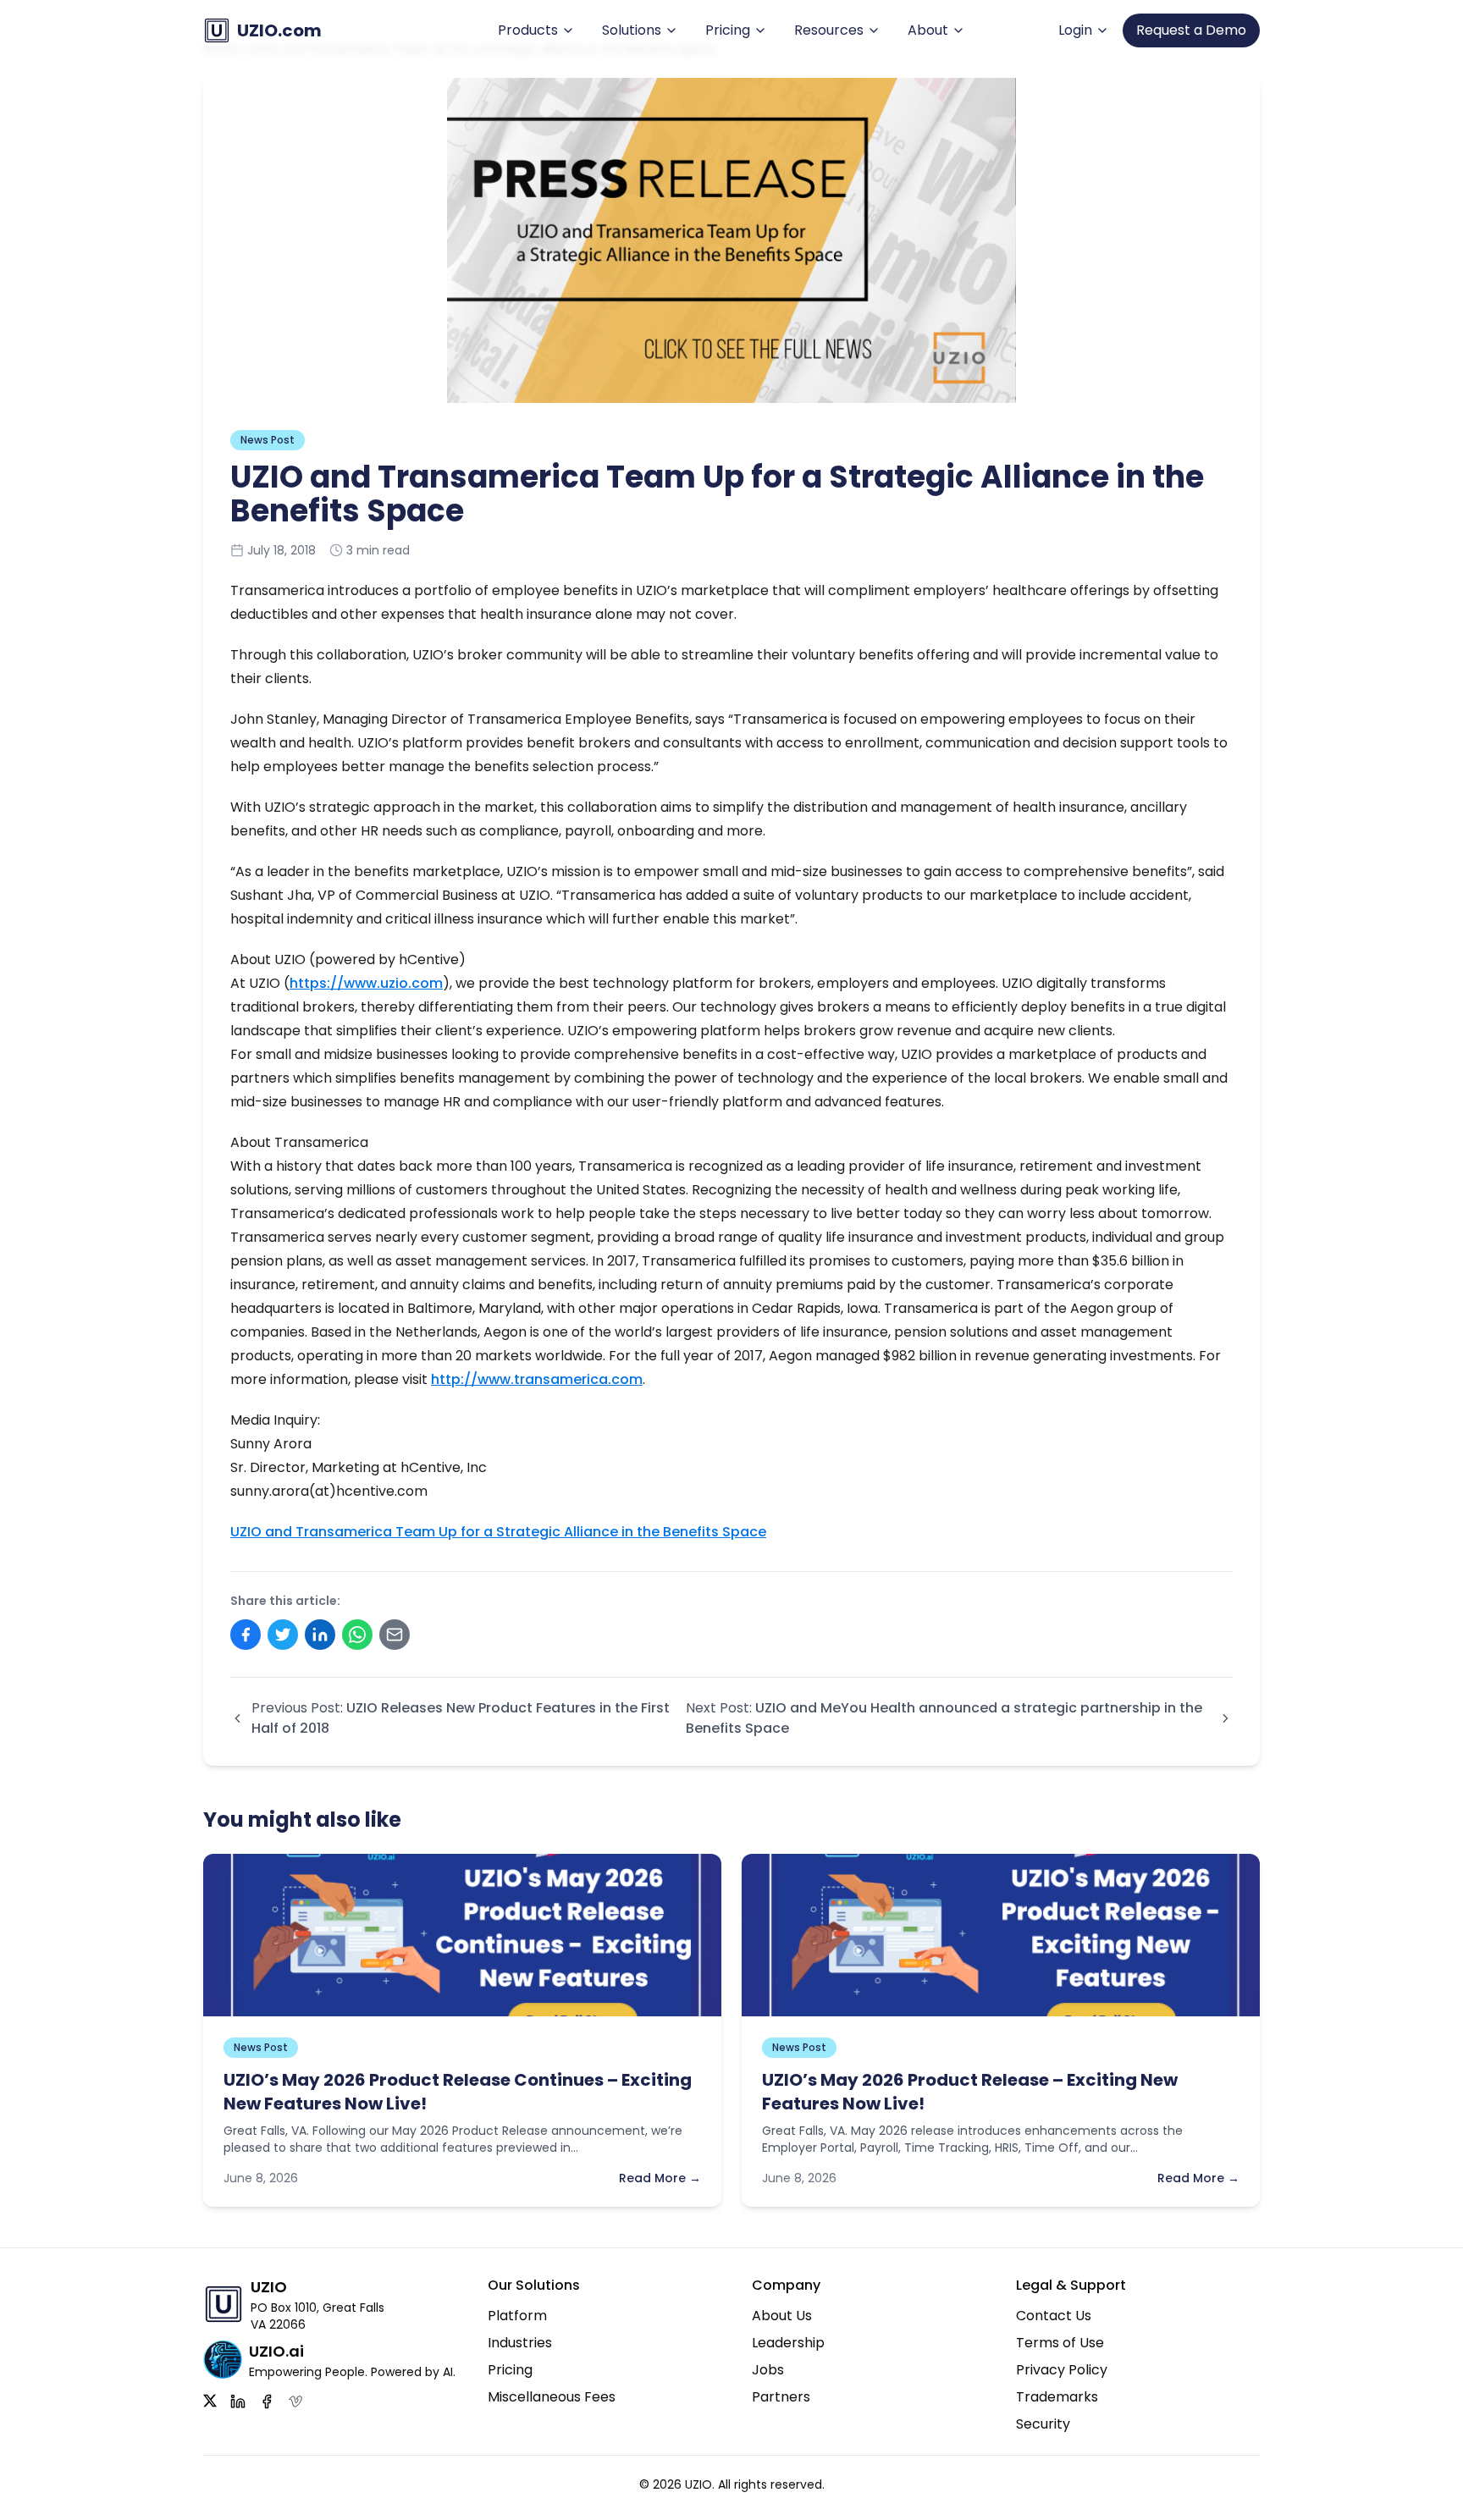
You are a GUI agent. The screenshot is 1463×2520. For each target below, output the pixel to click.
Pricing (728, 30)
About (928, 30)
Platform (517, 2316)
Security (1043, 2424)
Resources (829, 30)
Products (528, 30)
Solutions (632, 30)
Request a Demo (1191, 30)
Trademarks (1057, 2397)
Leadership (788, 2343)
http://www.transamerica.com (537, 1379)
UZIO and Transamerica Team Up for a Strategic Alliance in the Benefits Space (498, 1532)
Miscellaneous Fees (552, 2397)
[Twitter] (210, 2401)
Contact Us (1054, 2316)
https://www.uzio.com (366, 983)
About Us (782, 2316)
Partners (781, 2397)
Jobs (768, 2370)
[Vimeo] (295, 2401)
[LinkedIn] (238, 2401)
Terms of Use (1060, 2343)
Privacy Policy (1062, 2370)
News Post (268, 440)
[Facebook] (267, 2401)
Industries (520, 2343)
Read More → (660, 2178)
